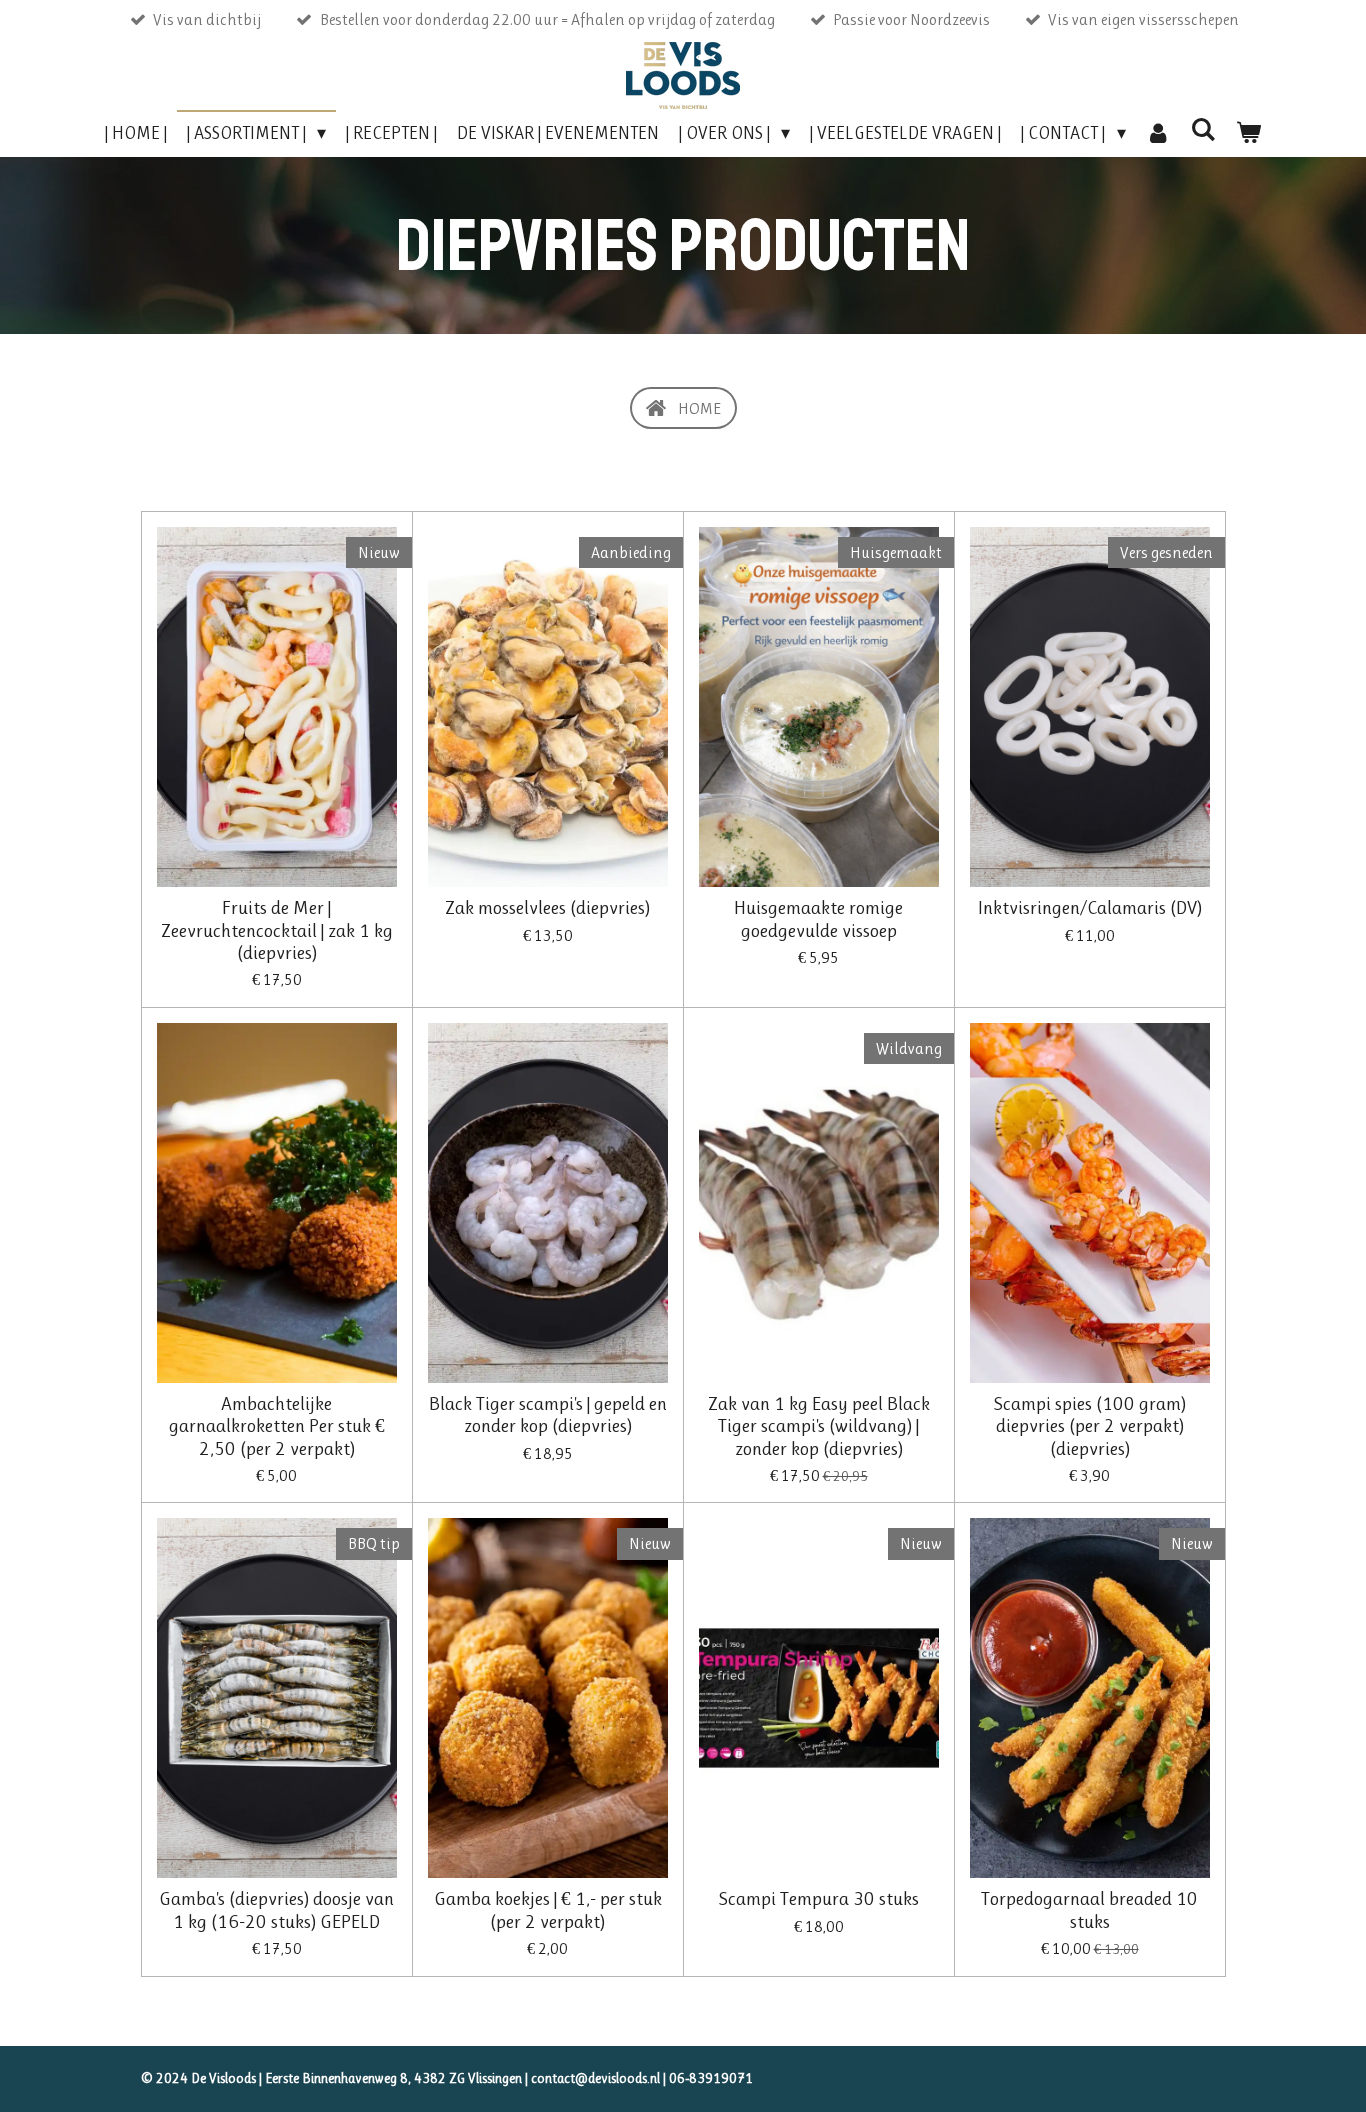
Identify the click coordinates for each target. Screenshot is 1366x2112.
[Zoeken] (1203, 130)
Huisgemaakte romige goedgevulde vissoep (818, 919)
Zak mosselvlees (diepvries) (547, 908)
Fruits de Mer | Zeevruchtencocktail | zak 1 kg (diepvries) (277, 930)
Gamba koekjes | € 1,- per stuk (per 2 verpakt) (548, 1910)
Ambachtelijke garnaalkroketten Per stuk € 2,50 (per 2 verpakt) (277, 1426)
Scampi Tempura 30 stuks (819, 1899)
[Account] (1158, 133)
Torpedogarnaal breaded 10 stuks (1089, 1910)
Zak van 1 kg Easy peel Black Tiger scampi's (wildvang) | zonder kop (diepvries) (819, 1426)
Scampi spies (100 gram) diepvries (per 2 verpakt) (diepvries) (1090, 1426)
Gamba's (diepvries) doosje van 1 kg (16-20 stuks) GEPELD (276, 1910)
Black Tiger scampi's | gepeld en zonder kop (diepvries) (548, 1415)
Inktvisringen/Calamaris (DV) (1090, 908)
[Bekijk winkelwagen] (1248, 133)
